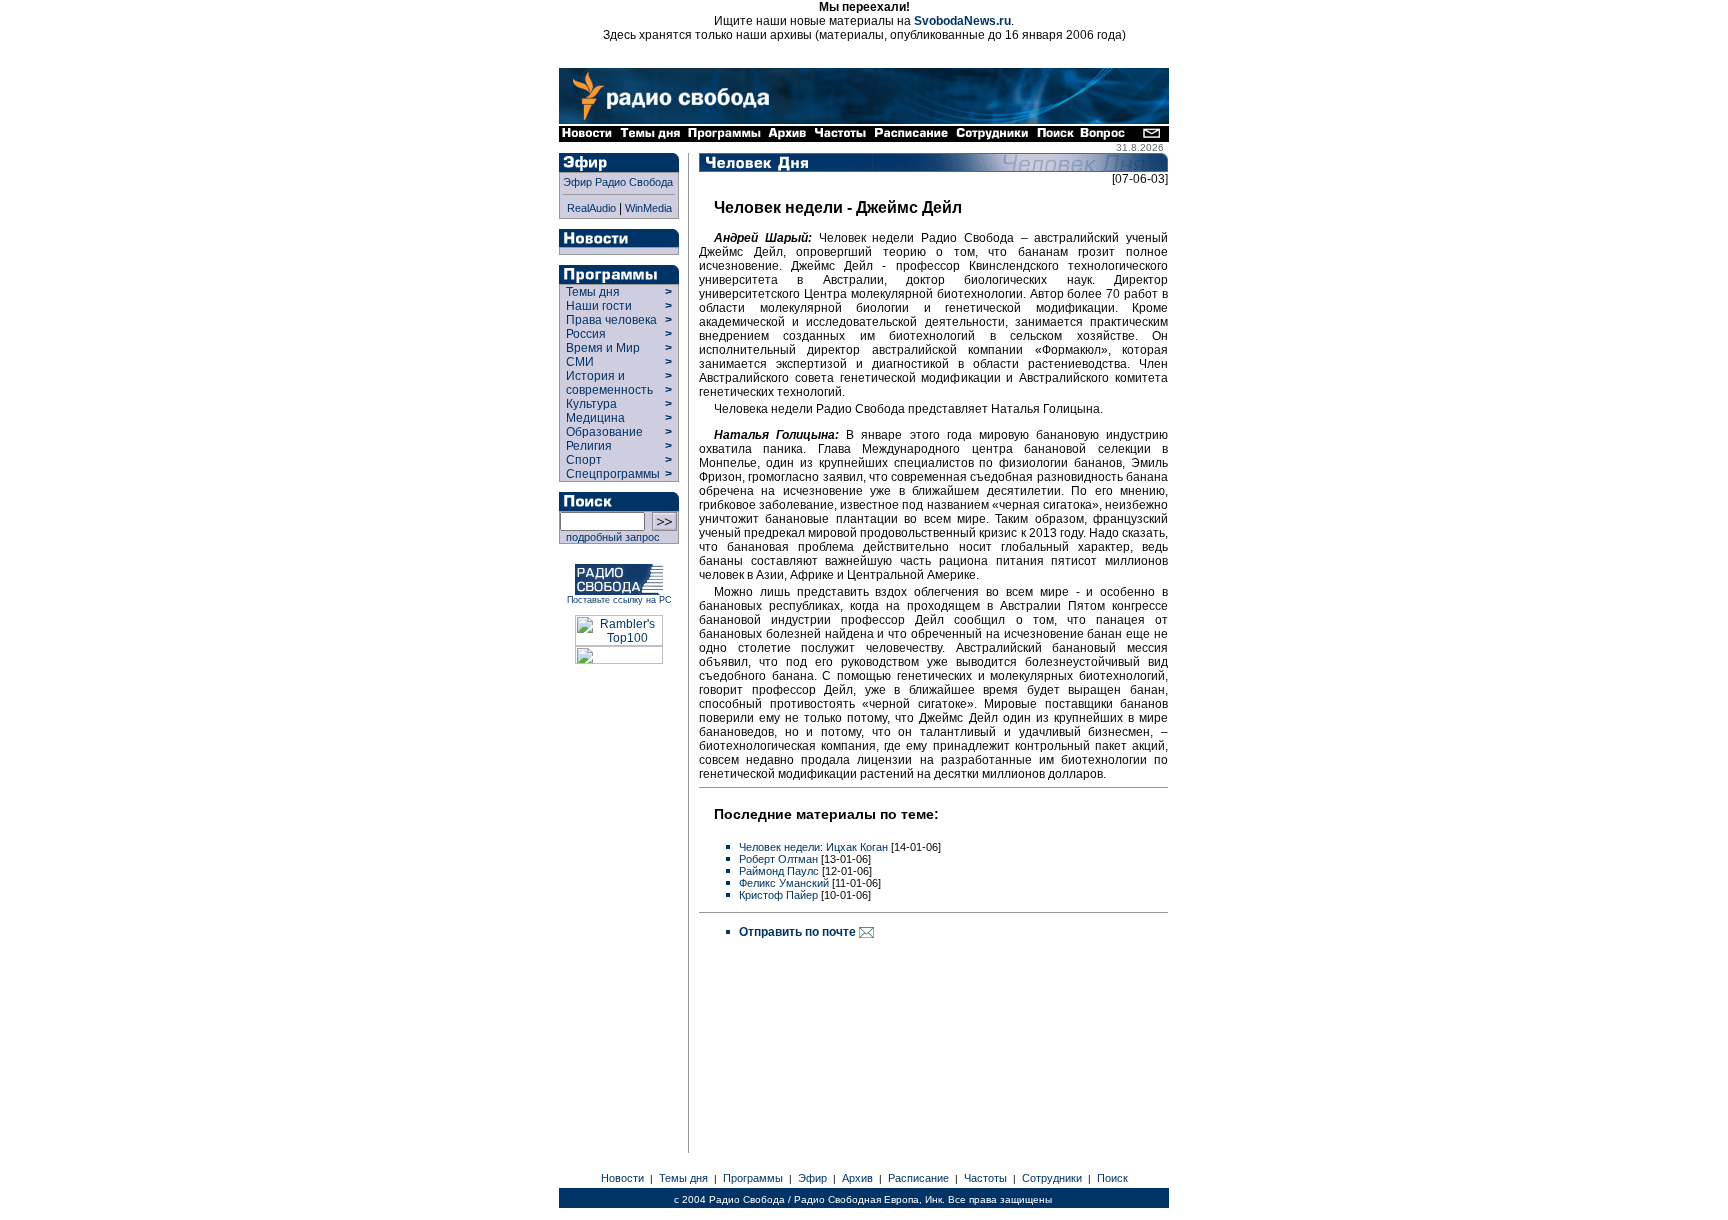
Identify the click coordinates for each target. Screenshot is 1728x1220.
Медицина (595, 418)
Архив (857, 1178)
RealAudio (591, 208)
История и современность (609, 383)
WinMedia (648, 208)
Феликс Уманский (784, 883)
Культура (591, 404)
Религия (589, 446)
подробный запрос (610, 537)
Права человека (611, 320)
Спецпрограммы (611, 474)
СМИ (580, 362)
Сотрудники (1052, 1178)
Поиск (1112, 1178)
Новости (622, 1178)
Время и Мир (603, 348)
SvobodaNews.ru (962, 21)
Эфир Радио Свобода (618, 182)
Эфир (812, 1178)
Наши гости (599, 306)
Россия (586, 334)
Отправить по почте (799, 932)
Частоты (985, 1178)
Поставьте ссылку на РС (619, 600)
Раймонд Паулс (779, 871)
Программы (753, 1178)
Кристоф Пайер (778, 895)
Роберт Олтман (778, 859)
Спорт (582, 460)
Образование (604, 432)
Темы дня (593, 292)
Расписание (918, 1178)
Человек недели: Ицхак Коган (813, 847)
